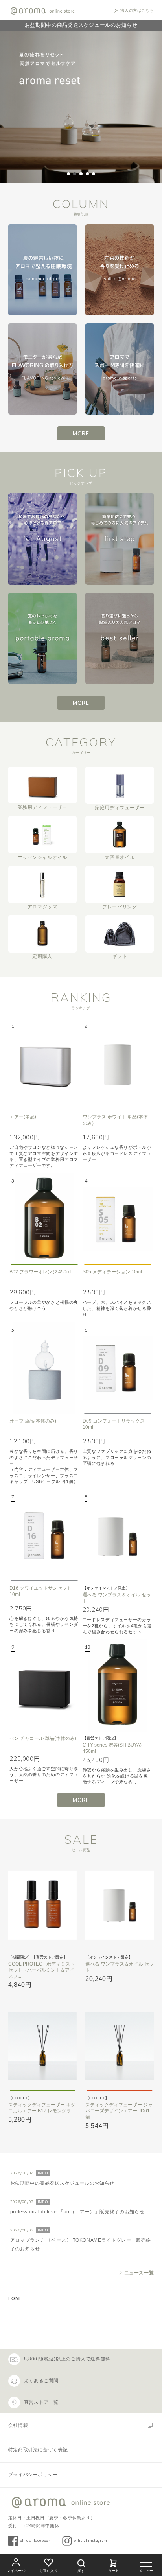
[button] (68, 174)
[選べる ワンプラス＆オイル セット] (118, 1535)
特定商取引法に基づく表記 (38, 2450)
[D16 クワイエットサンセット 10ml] (44, 1535)
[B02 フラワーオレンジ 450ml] (44, 1219)
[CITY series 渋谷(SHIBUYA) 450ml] (118, 1685)
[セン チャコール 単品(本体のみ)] (44, 1685)
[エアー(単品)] (44, 1064)
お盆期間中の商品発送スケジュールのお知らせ (81, 25)
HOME (15, 2298)
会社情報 (18, 2425)
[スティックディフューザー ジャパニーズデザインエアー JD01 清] (120, 2046)
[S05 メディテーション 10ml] (118, 1219)
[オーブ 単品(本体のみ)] (44, 1368)
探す (81, 2571)
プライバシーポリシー (33, 2475)
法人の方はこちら (137, 11)
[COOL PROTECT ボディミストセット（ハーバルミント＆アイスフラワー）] (42, 1905)
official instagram (90, 2540)
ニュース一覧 (139, 2273)
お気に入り (49, 2571)
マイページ (16, 2571)
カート (113, 2571)
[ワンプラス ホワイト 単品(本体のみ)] (118, 1064)
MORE (81, 433)
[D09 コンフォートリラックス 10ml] (118, 1368)
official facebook (35, 2540)
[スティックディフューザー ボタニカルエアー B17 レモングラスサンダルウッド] (42, 2046)
